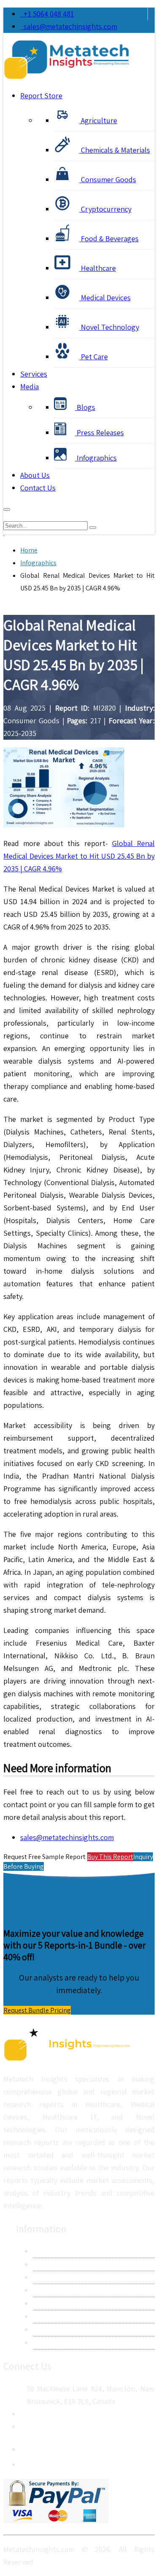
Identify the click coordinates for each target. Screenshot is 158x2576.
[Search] (93, 528)
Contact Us (38, 488)
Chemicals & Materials (115, 150)
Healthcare (98, 268)
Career (43, 2329)
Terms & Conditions (64, 2303)
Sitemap (46, 2343)
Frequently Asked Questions (78, 2316)
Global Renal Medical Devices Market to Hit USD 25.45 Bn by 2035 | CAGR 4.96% (79, 856)
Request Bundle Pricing (37, 2010)
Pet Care (94, 357)
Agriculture (98, 120)
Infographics (96, 458)
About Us (35, 475)
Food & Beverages (109, 238)
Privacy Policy (54, 2290)
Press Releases (99, 432)
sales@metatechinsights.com (70, 26)
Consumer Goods (108, 179)
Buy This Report (110, 1857)
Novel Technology (109, 327)
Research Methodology (70, 2277)
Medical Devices (105, 298)
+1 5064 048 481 (47, 14)
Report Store (41, 96)
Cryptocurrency (105, 209)
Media (29, 387)
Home (29, 550)
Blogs (85, 407)
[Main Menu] (7, 509)
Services (34, 374)
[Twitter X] (27, 2462)
